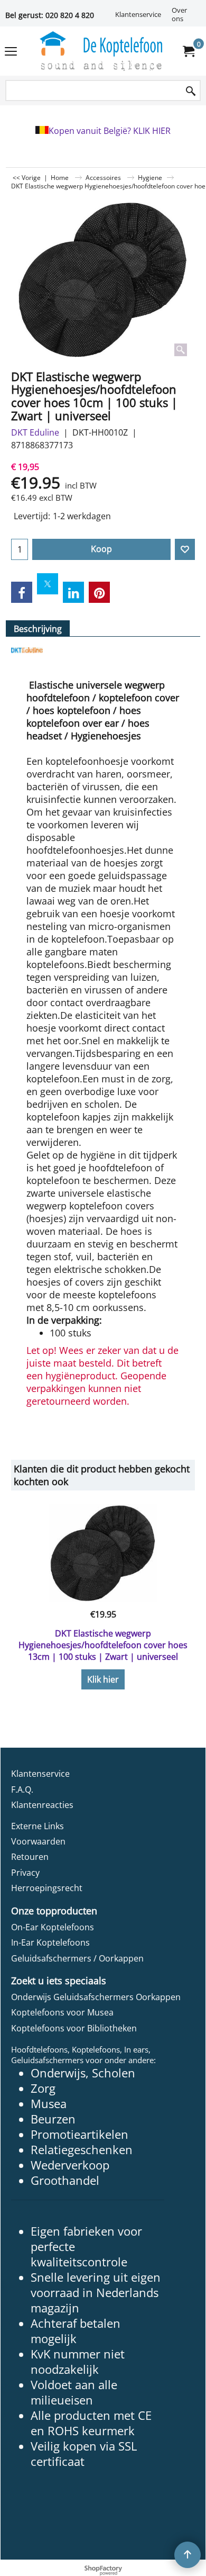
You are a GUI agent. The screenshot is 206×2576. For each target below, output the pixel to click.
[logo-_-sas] (101, 51)
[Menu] (11, 52)
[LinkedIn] (73, 592)
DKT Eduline (35, 432)
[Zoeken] (191, 91)
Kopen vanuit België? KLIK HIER (110, 131)
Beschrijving (38, 629)
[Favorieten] (185, 549)
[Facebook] (22, 592)
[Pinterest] (99, 592)
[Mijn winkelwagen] (188, 51)
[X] (48, 584)
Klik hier (103, 1679)
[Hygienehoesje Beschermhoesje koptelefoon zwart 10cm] (103, 280)
